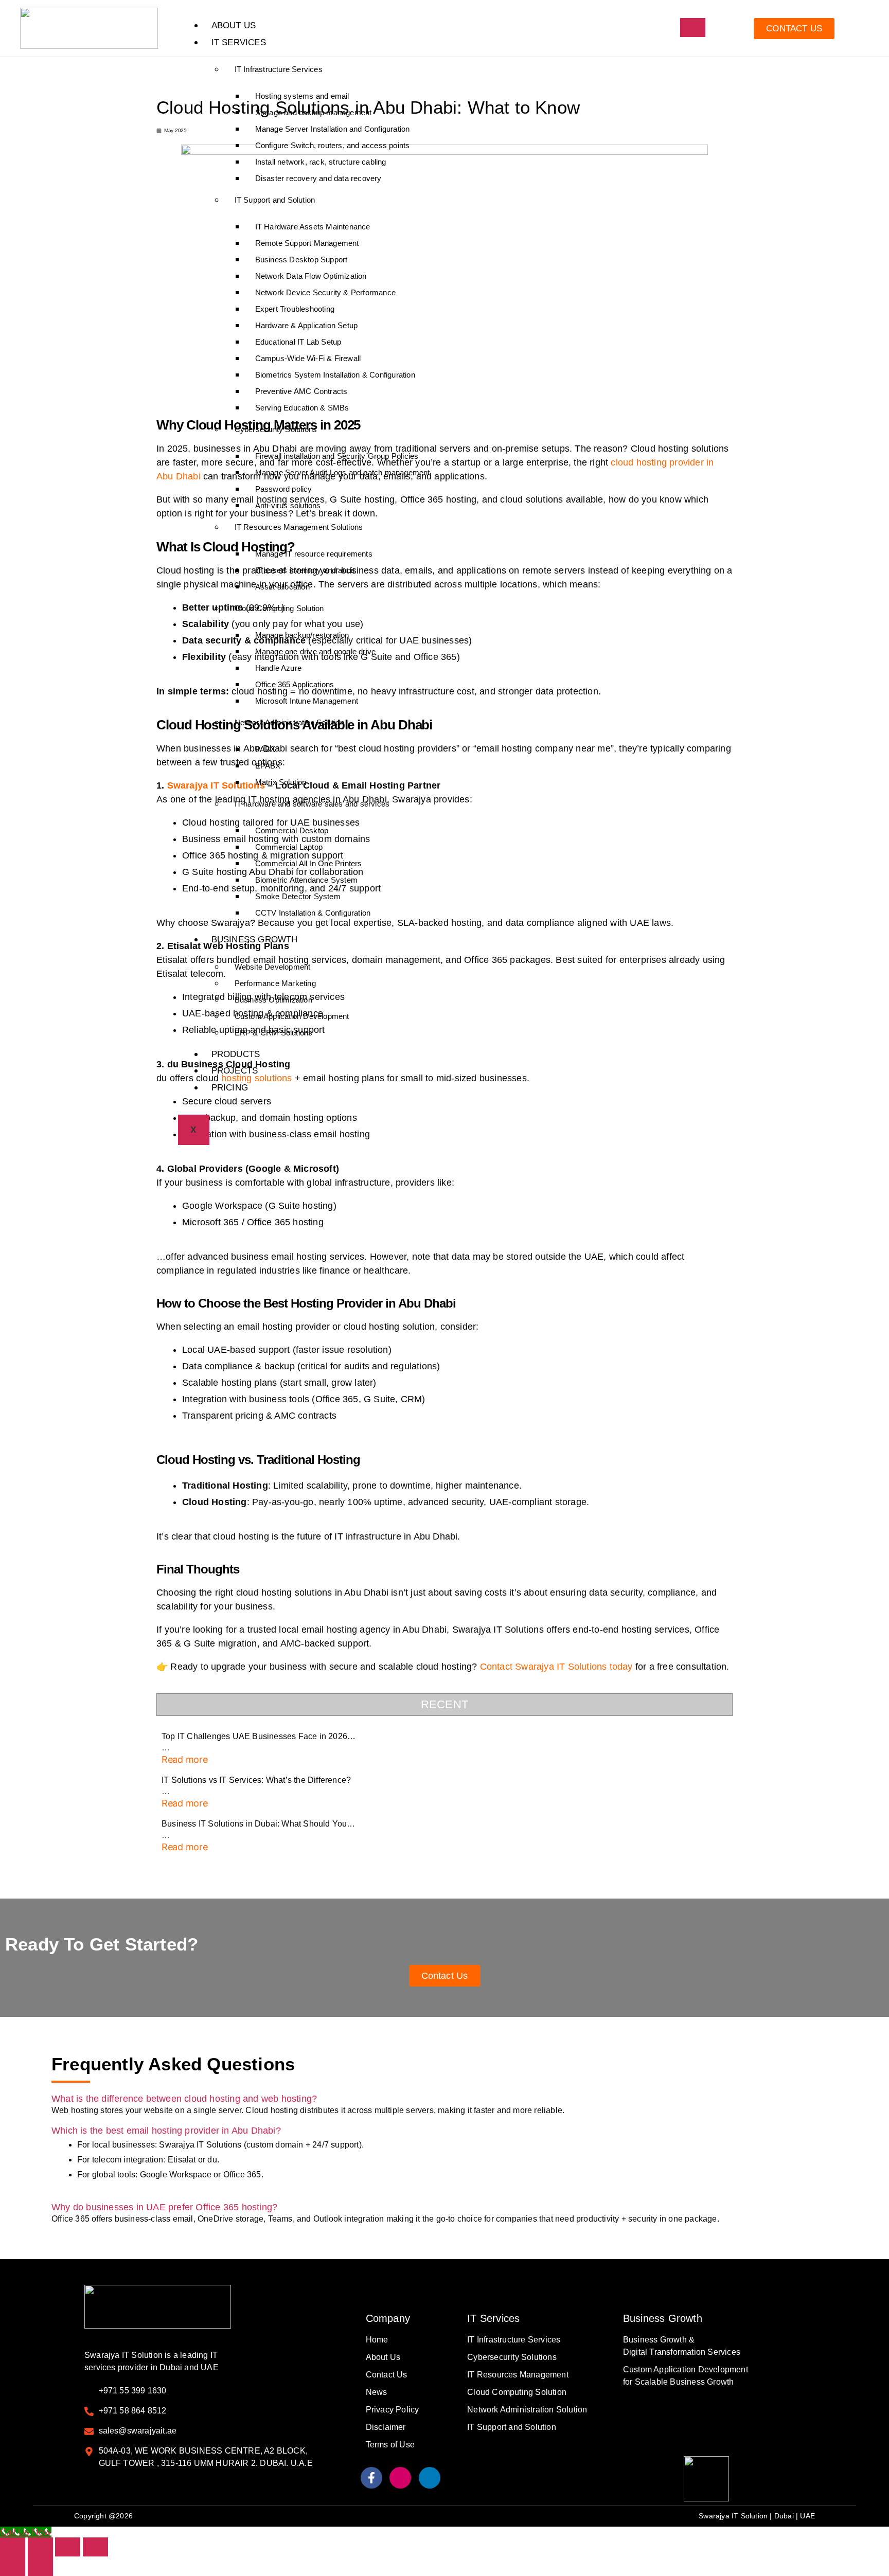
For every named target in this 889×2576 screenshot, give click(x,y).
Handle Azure (278, 668)
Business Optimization (273, 1000)
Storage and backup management (314, 112)
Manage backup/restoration (302, 635)
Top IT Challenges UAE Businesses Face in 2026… (259, 1736)
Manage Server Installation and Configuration (333, 129)
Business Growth (255, 940)
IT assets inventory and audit (306, 570)
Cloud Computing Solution (279, 608)
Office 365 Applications (295, 684)
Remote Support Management (307, 243)
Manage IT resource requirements (314, 554)
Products (236, 1054)
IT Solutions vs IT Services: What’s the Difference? (256, 1780)
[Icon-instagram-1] (400, 2478)
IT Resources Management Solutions (299, 527)
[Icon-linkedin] (430, 2478)
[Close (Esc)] (95, 2547)
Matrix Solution (281, 782)
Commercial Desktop (292, 830)
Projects (235, 1071)
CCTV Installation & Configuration (313, 913)
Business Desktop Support (301, 260)
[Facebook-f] (371, 2478)
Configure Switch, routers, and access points (333, 145)
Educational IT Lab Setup (298, 342)
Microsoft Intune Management (307, 701)
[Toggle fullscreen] (40, 2547)
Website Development (273, 967)
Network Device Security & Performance (325, 292)
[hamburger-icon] (693, 28)
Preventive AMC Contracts (301, 391)
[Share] (68, 2547)
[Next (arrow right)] (40, 2566)
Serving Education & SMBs (302, 408)
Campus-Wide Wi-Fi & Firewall (308, 358)
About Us (234, 25)
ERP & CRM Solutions (274, 1033)
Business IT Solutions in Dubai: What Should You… (259, 1824)
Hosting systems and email (302, 96)
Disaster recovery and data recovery (318, 178)
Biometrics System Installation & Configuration (335, 375)
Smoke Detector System (298, 896)
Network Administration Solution (289, 722)
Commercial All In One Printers (309, 863)
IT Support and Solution (275, 200)
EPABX (268, 766)
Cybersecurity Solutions (276, 429)
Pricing (230, 1088)
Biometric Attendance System (306, 880)
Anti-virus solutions (288, 505)
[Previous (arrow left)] (13, 2566)
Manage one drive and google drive (316, 651)
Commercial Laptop (289, 847)
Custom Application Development (292, 1016)
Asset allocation (282, 587)
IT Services (239, 42)
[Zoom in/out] (13, 2547)
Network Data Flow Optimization (311, 276)
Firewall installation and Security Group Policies (337, 456)
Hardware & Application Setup (307, 325)
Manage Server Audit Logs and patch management (343, 472)
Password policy (284, 489)
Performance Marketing (275, 983)
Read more (185, 1759)
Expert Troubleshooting (295, 309)
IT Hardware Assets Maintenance (313, 227)
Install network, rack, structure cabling (321, 162)
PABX (265, 749)
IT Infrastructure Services (279, 69)
